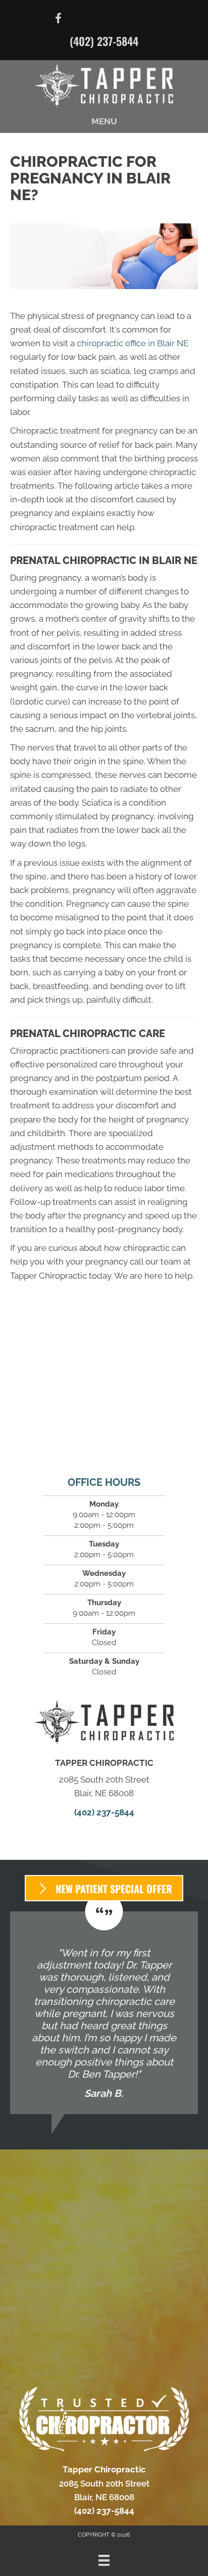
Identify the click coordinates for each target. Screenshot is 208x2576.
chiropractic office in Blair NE (133, 343)
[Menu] (104, 2560)
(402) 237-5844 (104, 41)
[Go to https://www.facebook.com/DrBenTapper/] (59, 20)
